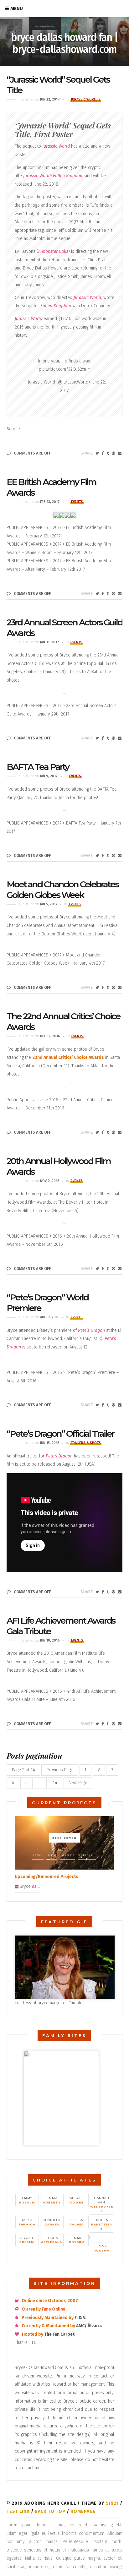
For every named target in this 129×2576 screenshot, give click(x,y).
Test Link (18, 2511)
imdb (52, 1855)
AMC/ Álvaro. (89, 2326)
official (87, 1855)
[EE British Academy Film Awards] (97, 594)
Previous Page (60, 1770)
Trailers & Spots (86, 1443)
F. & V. (80, 2318)
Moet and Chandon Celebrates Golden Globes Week (62, 890)
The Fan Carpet (59, 2334)
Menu (17, 8)
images (67, 1855)
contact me (30, 2468)
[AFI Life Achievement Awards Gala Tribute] (97, 1724)
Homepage (83, 2511)
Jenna (64, 798)
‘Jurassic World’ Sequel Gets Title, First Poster (63, 130)
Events (77, 502)
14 (55, 1783)
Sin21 (112, 2503)
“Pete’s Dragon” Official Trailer (60, 1434)
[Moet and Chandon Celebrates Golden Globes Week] (97, 988)
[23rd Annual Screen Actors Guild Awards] (97, 738)
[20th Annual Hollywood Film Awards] (97, 1269)
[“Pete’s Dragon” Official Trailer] (97, 1592)
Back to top (50, 2511)
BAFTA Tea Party (38, 767)
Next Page (78, 1783)
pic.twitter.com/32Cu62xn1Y (64, 369)
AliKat (92, 672)
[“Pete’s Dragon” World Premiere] (97, 1405)
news (38, 1855)
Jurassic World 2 (86, 99)
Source (13, 429)
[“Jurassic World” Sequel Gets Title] (97, 453)
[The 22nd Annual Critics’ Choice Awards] (97, 1132)
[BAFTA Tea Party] (97, 856)
